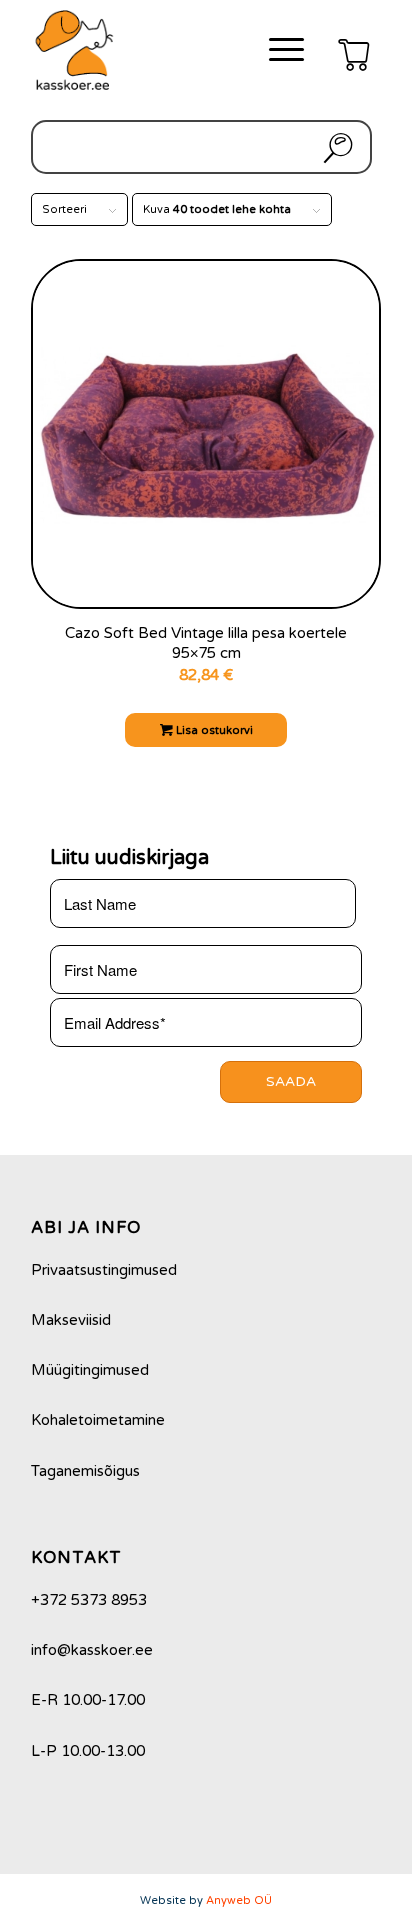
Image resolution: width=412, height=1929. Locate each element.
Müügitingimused (90, 1370)
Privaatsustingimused (104, 1270)
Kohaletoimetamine (98, 1420)
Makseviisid (71, 1320)
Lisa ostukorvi (213, 730)
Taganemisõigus (85, 1471)
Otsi (334, 147)
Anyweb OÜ (239, 1900)
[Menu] (276, 50)
